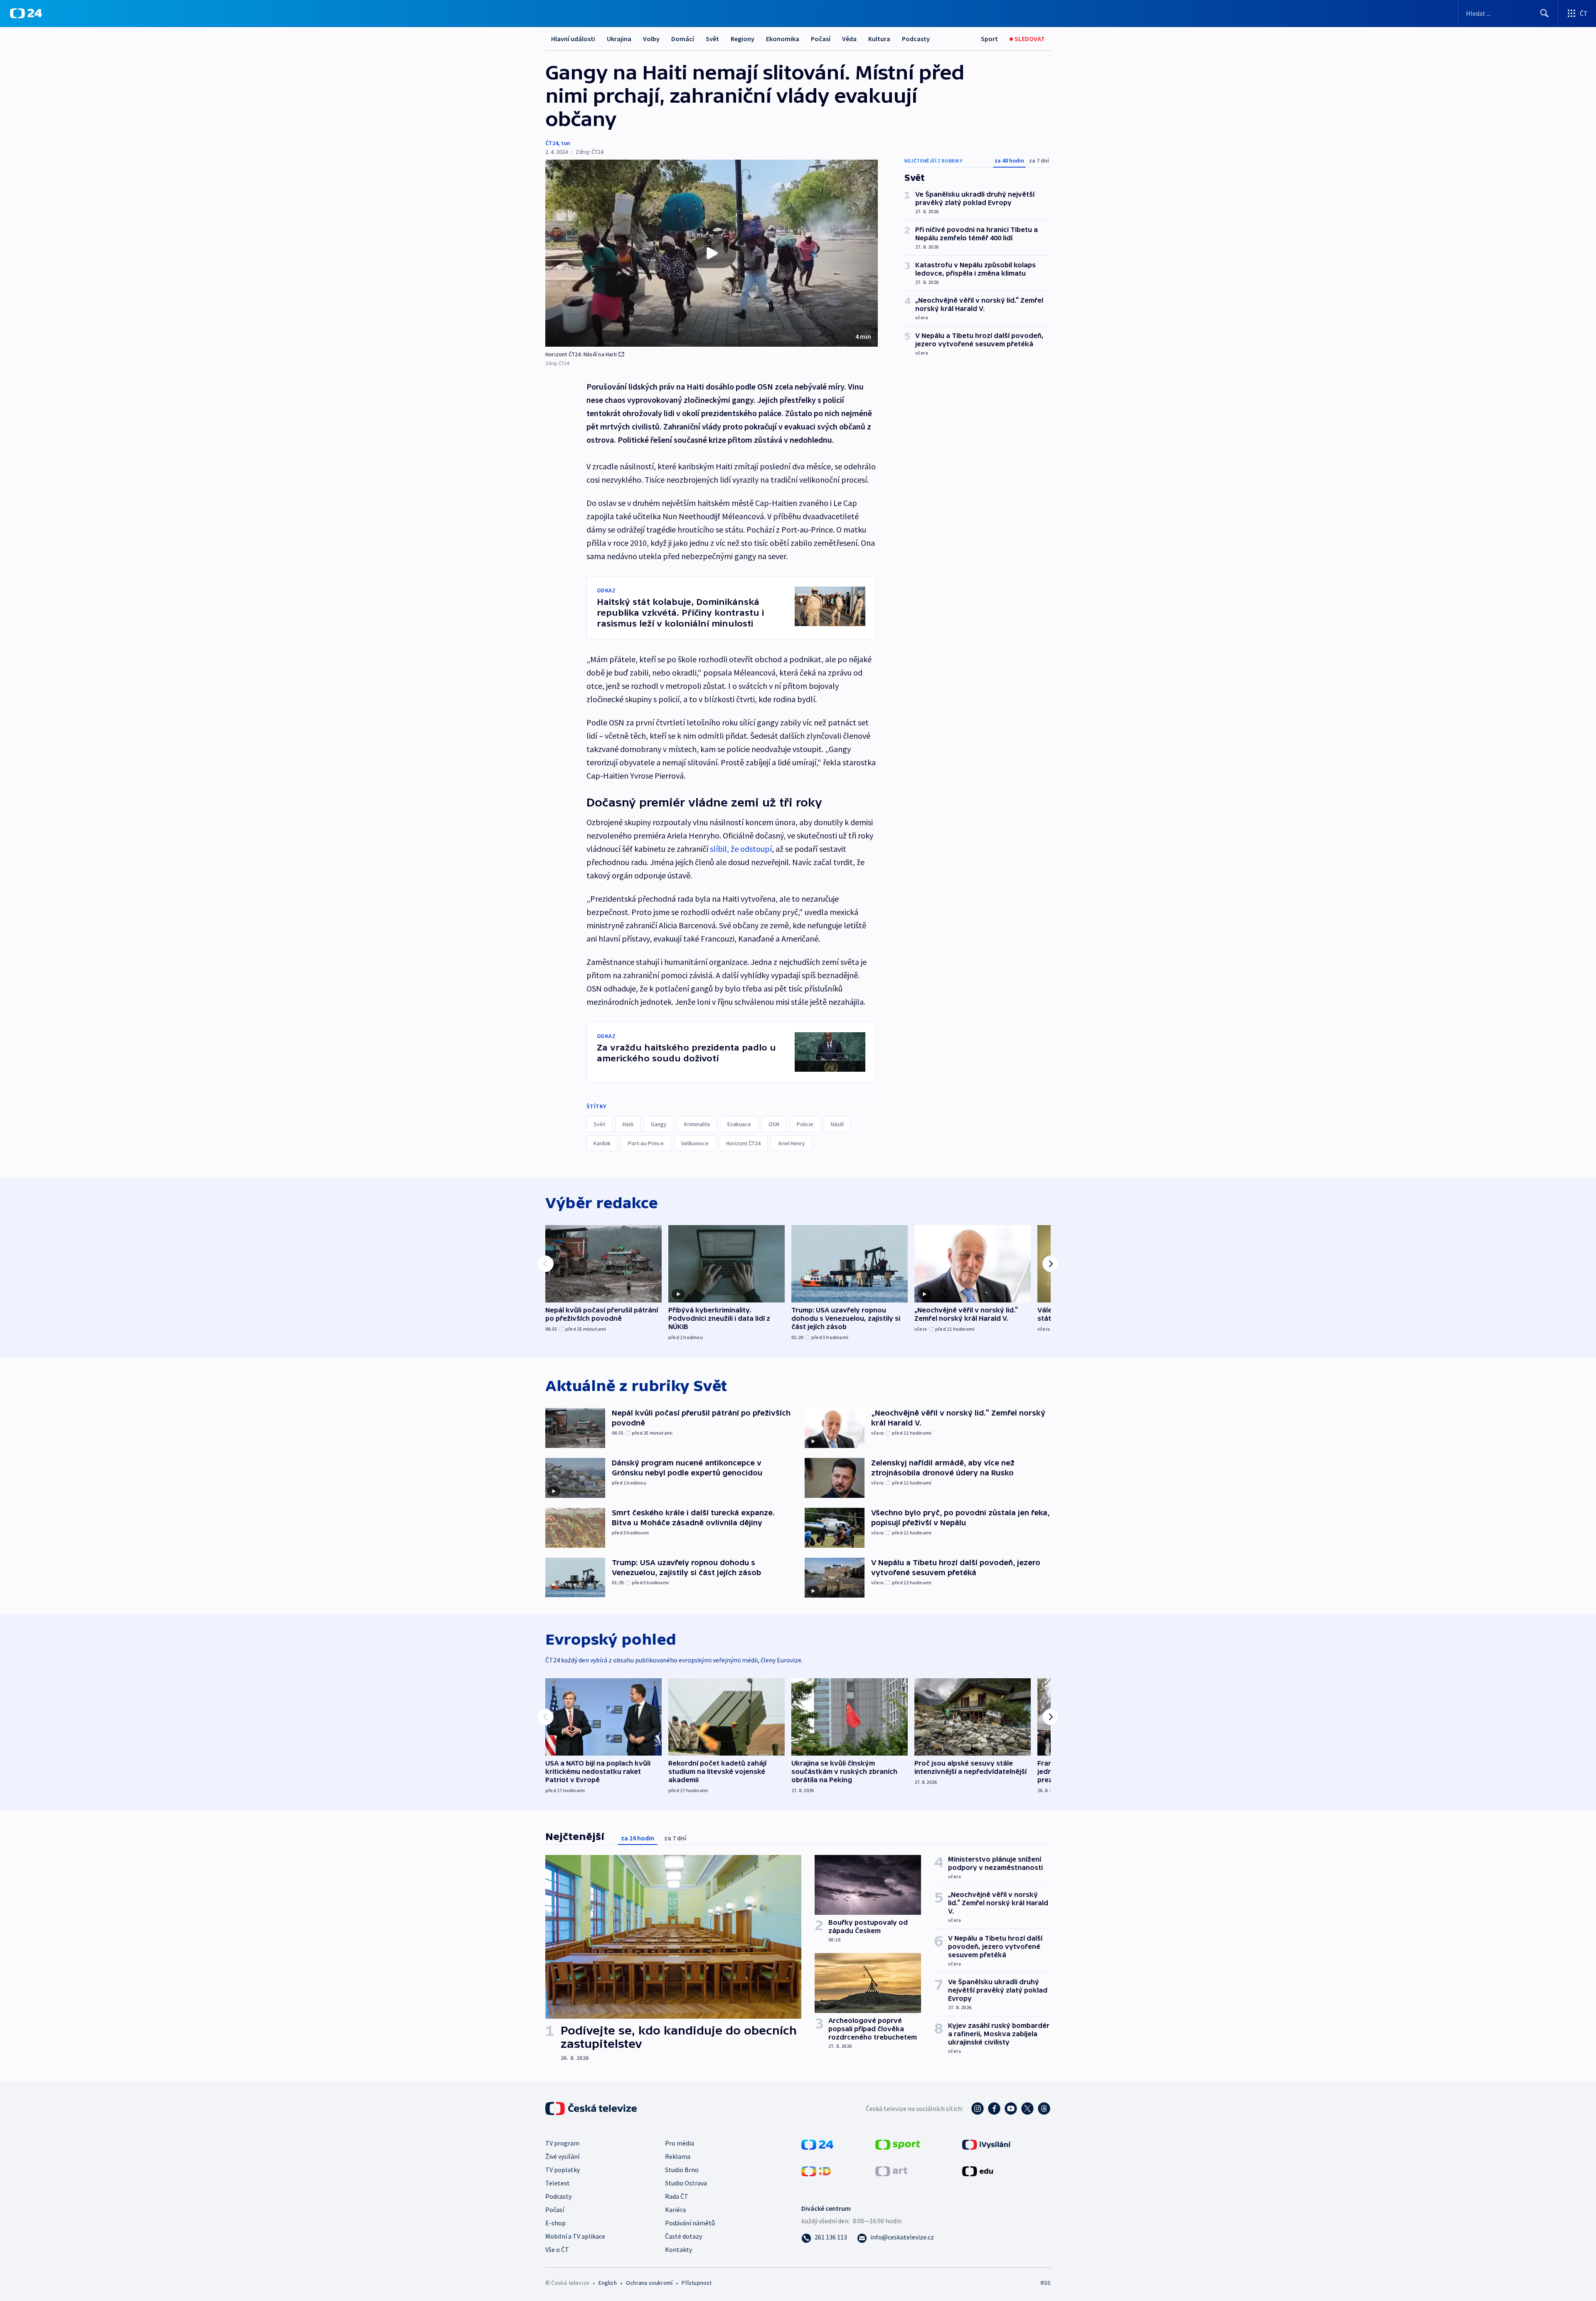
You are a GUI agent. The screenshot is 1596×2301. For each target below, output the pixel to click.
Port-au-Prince (646, 1143)
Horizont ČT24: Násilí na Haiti (581, 354)
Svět (712, 39)
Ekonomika (783, 39)
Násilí (837, 1124)
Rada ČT (677, 2196)
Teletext (558, 2183)
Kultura (879, 39)
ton (566, 143)
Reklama (678, 2156)
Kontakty (679, 2249)
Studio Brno (682, 2170)
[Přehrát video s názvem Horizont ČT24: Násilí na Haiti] (712, 253)
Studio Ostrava (686, 2183)
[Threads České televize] (1044, 2109)
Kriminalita (697, 1124)
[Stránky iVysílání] (986, 2143)
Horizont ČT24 (743, 1143)
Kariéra (675, 2210)
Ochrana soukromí (649, 2283)
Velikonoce (695, 1143)
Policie (805, 1124)
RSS (1046, 2283)
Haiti (628, 1124)
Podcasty (916, 39)
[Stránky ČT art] (891, 2170)
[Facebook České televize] (994, 2109)
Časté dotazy (683, 2236)
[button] (712, 253)
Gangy (659, 1124)
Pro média (680, 2143)
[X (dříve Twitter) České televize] (1027, 2109)
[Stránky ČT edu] (978, 2170)
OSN (774, 1124)
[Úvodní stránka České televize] (592, 2109)
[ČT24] (26, 13)
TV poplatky (563, 2170)
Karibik (602, 1143)
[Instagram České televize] (978, 2109)
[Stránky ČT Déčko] (816, 2170)
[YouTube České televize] (1011, 2109)
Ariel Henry (792, 1143)
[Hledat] (1544, 13)
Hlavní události (573, 39)
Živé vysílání (562, 2156)
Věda (849, 39)
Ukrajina (619, 39)
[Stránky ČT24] (817, 2143)
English (607, 2283)
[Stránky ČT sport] (898, 2143)
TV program (562, 2143)
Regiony (743, 39)
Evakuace (739, 1124)
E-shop (555, 2223)
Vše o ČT (557, 2249)
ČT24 (552, 143)
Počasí (821, 39)
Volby (651, 39)
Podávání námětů (690, 2223)
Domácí (683, 39)
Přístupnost (697, 2283)
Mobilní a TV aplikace (575, 2236)
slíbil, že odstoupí (741, 849)
